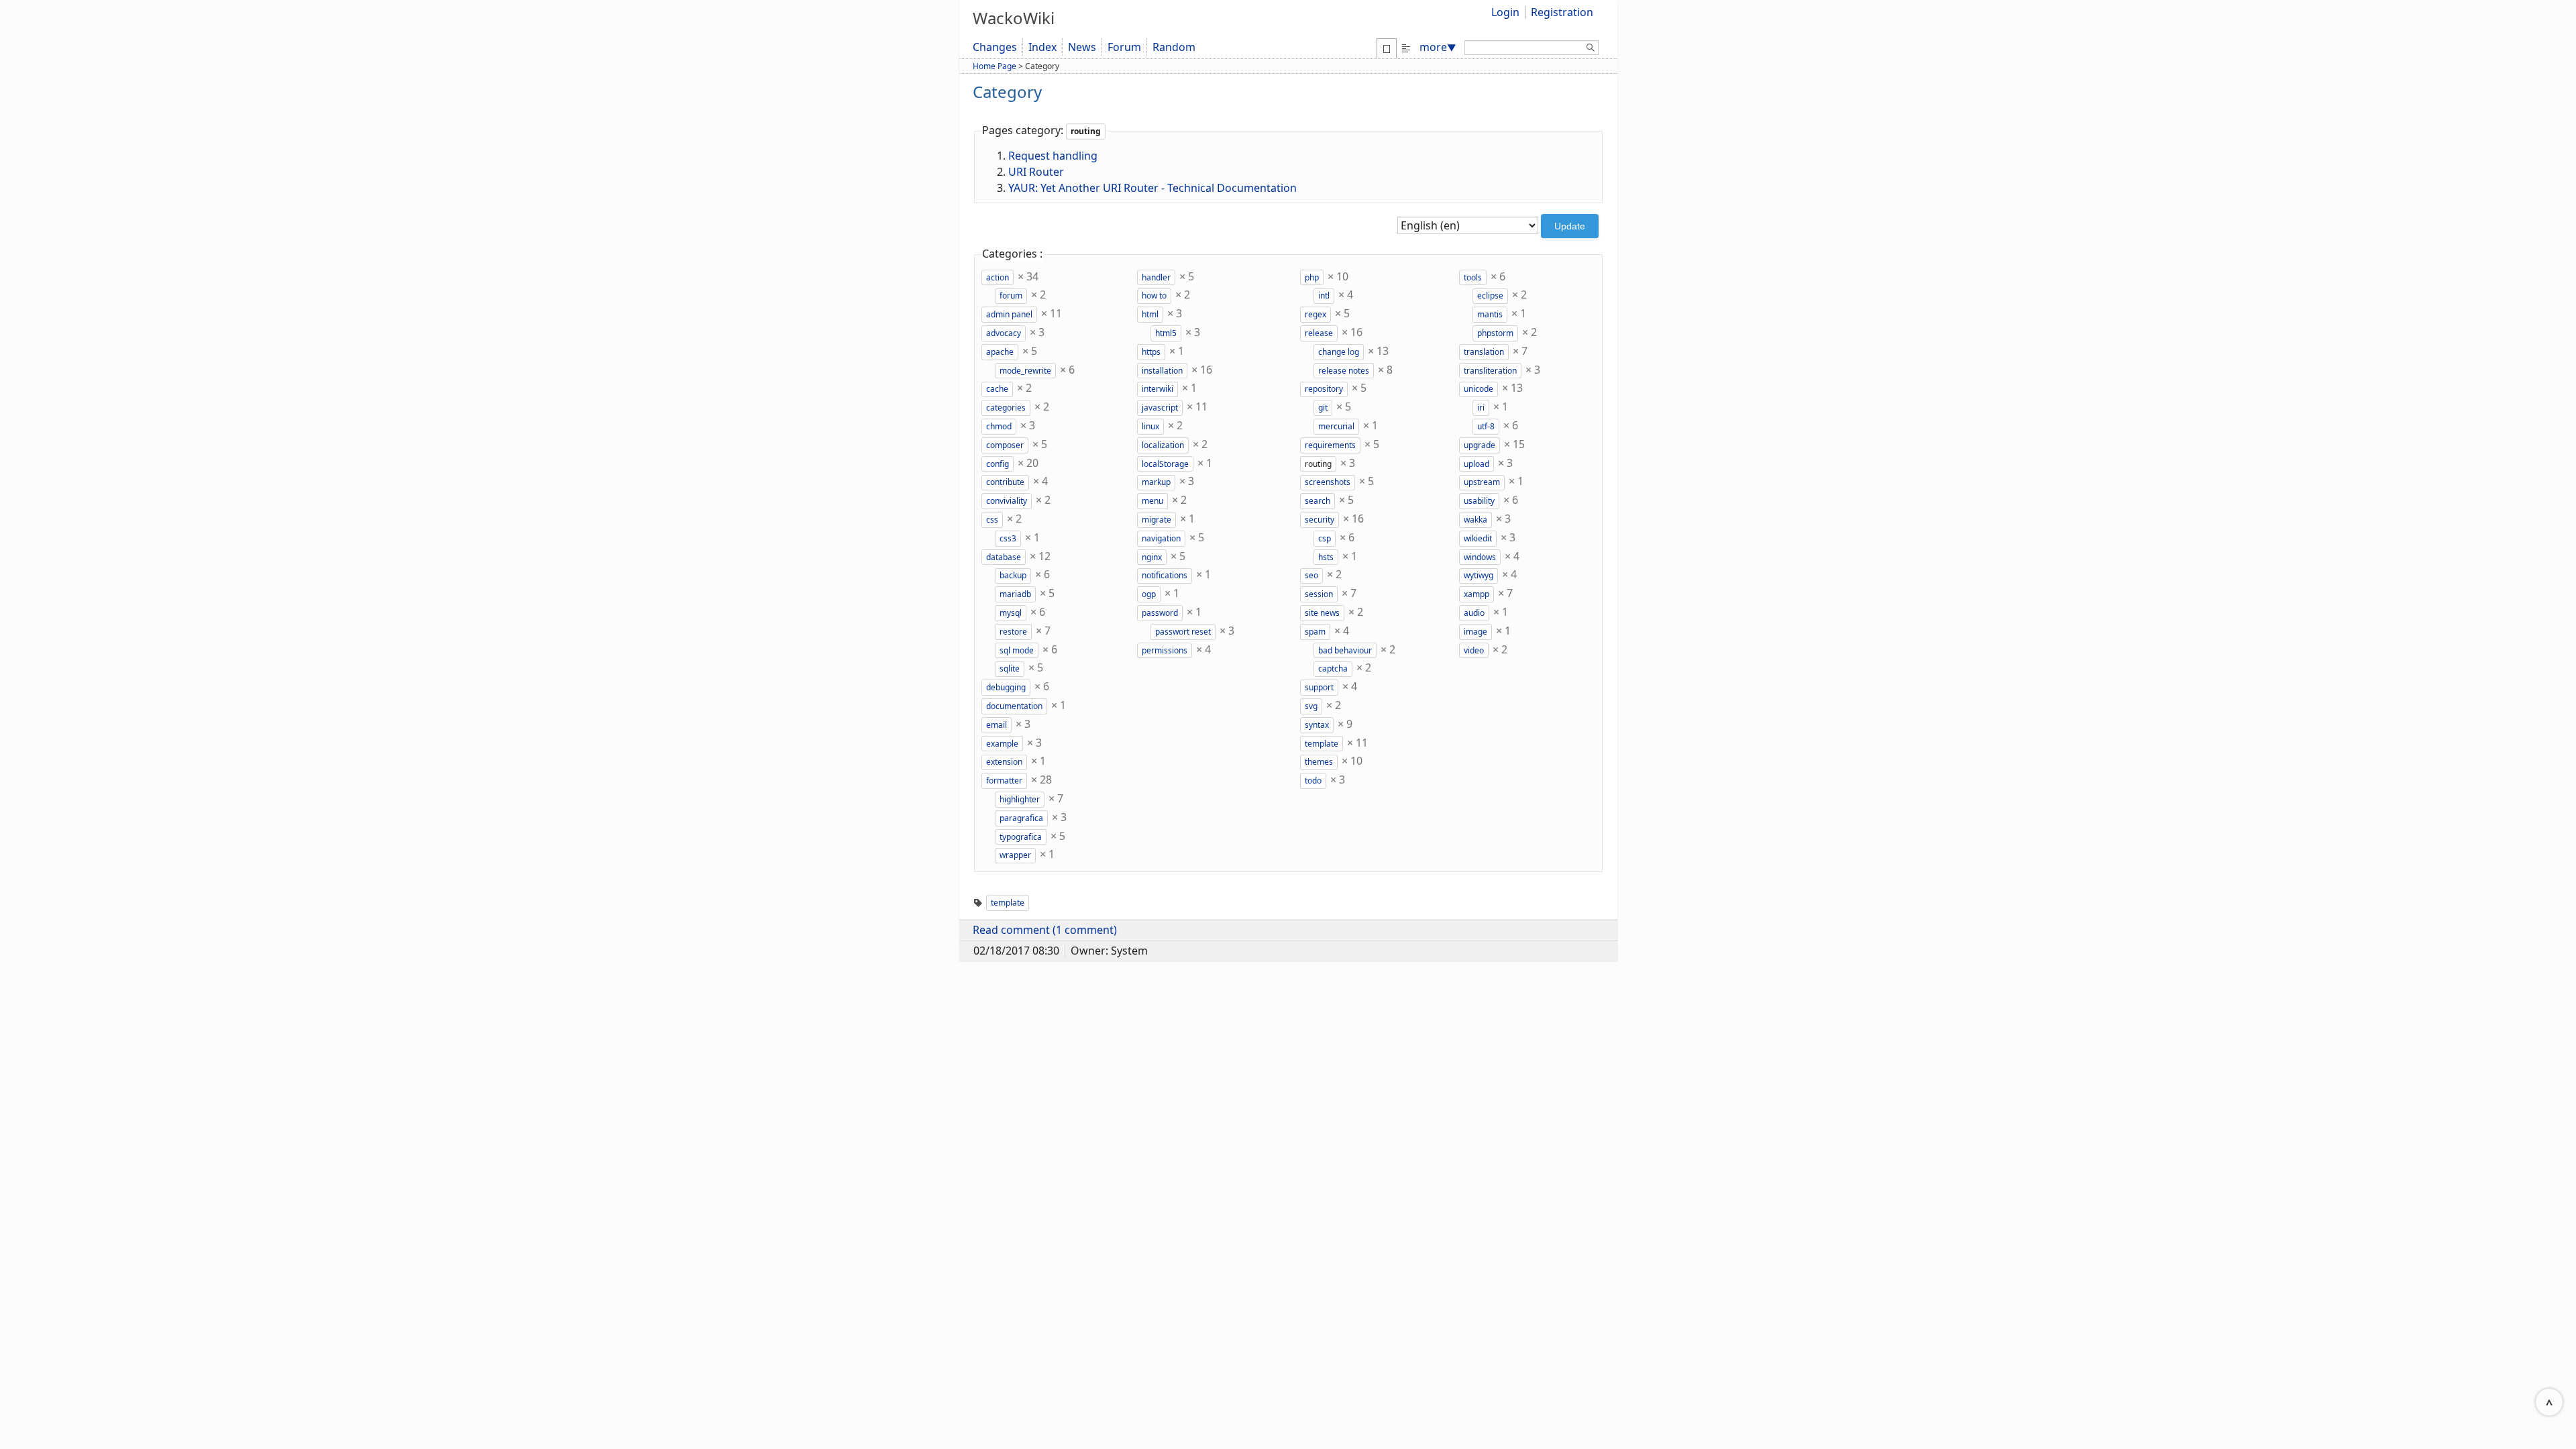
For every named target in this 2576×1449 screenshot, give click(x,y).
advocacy (1004, 333)
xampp (1477, 594)
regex (1316, 314)
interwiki (1158, 389)
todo (1313, 781)
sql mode (1017, 650)
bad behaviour (1345, 650)
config (998, 464)
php (1312, 277)
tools (1473, 277)
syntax (1317, 725)
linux (1150, 426)
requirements (1330, 445)
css (992, 520)
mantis (1490, 314)
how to (1154, 296)
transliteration (1490, 371)
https (1151, 352)
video (1474, 650)
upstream (1482, 482)
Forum (1124, 47)
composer (1005, 445)
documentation (1014, 706)
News (1082, 47)
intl (1324, 296)
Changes (995, 47)
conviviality (1007, 501)
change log (1339, 352)
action (998, 277)
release (1319, 333)
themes (1319, 762)
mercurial (1336, 426)
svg (1311, 706)
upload (1477, 464)
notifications (1165, 575)
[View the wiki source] (1406, 47)
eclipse (1490, 296)
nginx (1152, 557)
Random (1174, 47)
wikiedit (1478, 538)
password (1160, 613)
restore (1013, 632)
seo (1311, 575)
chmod (999, 426)
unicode (1479, 389)
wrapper (1015, 855)
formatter (1004, 781)
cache (997, 389)
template (1322, 744)
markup (1156, 482)
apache (1000, 352)
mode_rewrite (1025, 371)
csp (1325, 538)
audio (1474, 613)
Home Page (995, 66)
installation (1162, 371)
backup (1013, 575)
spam (1315, 632)
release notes (1344, 371)
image (1475, 632)
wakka (1475, 520)
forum (1011, 296)
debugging (1006, 687)
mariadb (1015, 594)
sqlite (1010, 668)
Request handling (1053, 156)
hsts (1326, 557)
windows (1480, 557)
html (1150, 314)
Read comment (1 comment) (1045, 930)
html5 (1166, 333)
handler (1156, 277)
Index (1042, 47)
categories (1006, 408)
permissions (1165, 650)
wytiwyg (1479, 575)
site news (1322, 613)
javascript (1160, 408)
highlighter (1020, 799)
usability (1479, 501)
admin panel (1009, 314)
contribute (1005, 482)
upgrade (1480, 445)
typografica (1021, 837)
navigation (1161, 538)
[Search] (1591, 50)
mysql (1011, 613)
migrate (1157, 520)
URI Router (1036, 172)
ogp (1149, 594)
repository (1324, 389)
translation (1484, 352)
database (1004, 557)
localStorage (1165, 464)
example (1002, 744)
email (997, 725)
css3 (1008, 538)
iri (1481, 408)
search (1318, 501)
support (1319, 687)
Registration (1562, 12)
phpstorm (1495, 333)
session (1319, 594)
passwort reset (1183, 632)
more (1438, 47)
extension (1004, 762)
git (1323, 408)
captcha (1333, 668)
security (1320, 520)
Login (1505, 12)
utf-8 (1486, 426)
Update (1570, 226)
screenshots (1328, 482)
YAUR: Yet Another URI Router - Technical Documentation (1152, 188)
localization (1163, 445)
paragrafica (1021, 818)
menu (1152, 501)
